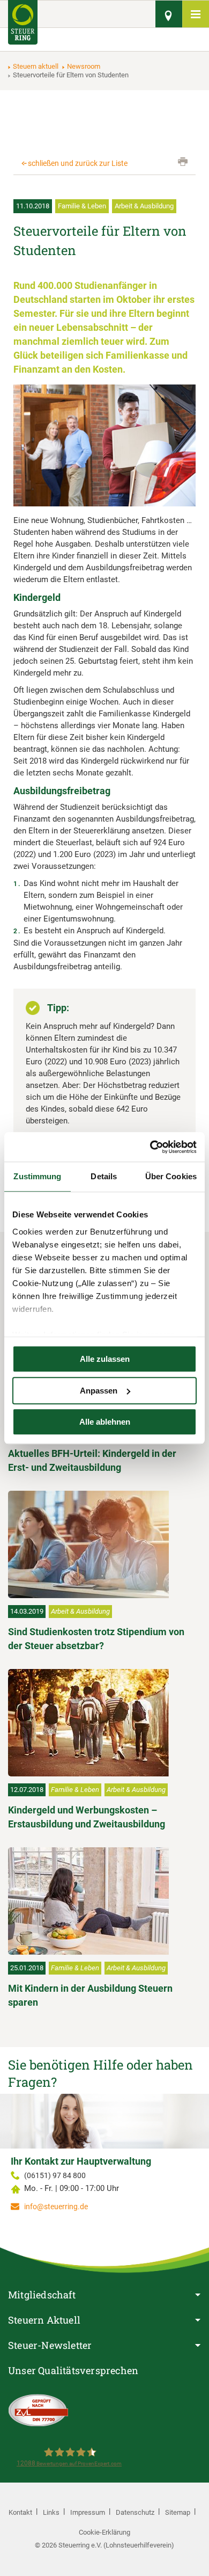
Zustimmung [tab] (37, 1176)
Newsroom (84, 66)
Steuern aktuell (36, 66)
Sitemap (178, 2512)
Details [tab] (104, 1176)
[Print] (183, 162)
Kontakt (20, 2512)
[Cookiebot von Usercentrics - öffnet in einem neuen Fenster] (150, 1147)
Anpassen (99, 1391)
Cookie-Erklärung (104, 2532)
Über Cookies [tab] (171, 1176)
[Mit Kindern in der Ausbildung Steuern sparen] (102, 1901)
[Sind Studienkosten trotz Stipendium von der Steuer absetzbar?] (102, 1544)
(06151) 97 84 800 (55, 2175)
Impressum (88, 2512)
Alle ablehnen (105, 1422)
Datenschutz (135, 2512)
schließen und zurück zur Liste (78, 163)
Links (51, 2512)
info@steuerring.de (56, 2207)
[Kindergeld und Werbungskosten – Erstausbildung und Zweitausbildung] (102, 1723)
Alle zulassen (105, 1359)
